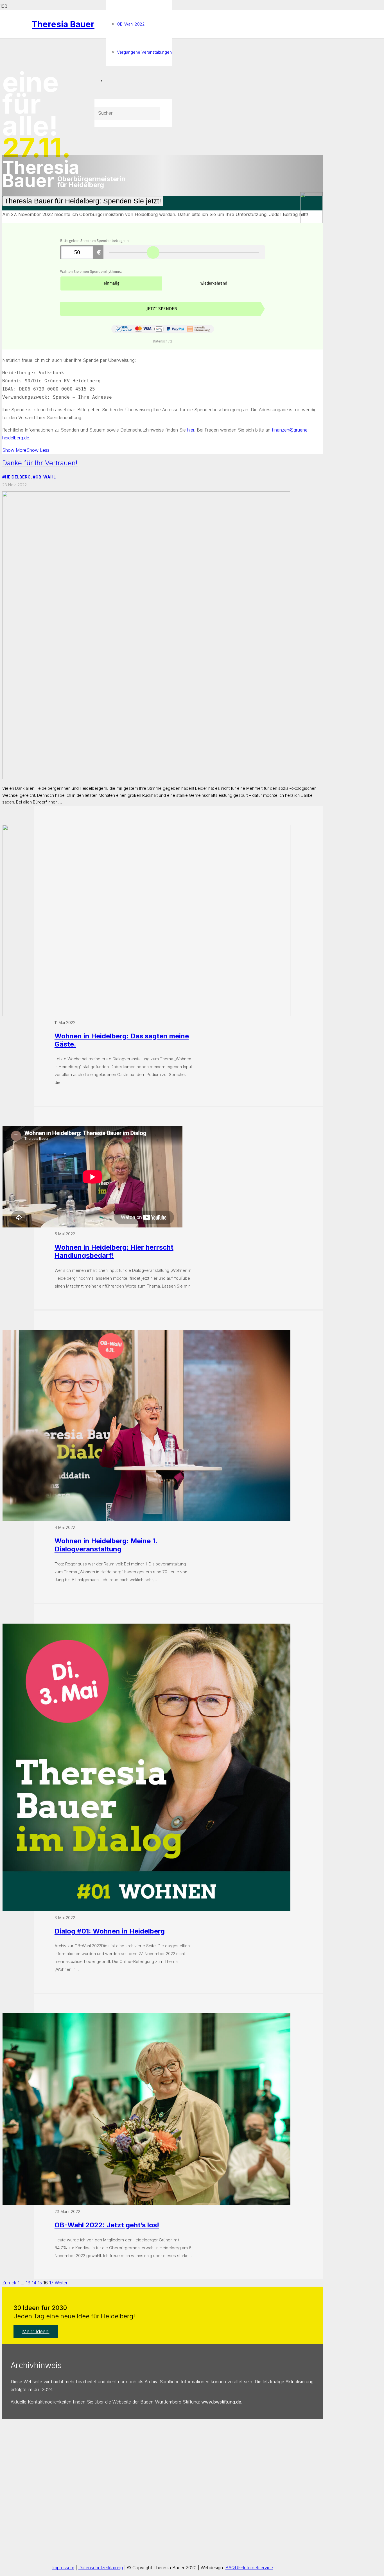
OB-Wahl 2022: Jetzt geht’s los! (107, 2225)
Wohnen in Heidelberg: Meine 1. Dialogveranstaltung (106, 1545)
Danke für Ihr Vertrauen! (40, 463)
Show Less (38, 450)
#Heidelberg (16, 477)
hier (191, 430)
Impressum (63, 2568)
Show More (14, 450)
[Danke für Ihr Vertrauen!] (146, 777)
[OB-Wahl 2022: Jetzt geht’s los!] (146, 2203)
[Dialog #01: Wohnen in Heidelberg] (146, 1910)
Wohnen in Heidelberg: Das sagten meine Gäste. (122, 1040)
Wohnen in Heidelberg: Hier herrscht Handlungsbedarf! (114, 1251)
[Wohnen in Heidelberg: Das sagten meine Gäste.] (146, 1014)
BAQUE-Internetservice (249, 2568)
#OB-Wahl (44, 477)
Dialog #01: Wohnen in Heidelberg (110, 1931)
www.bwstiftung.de (221, 2402)
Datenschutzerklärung (101, 2568)
